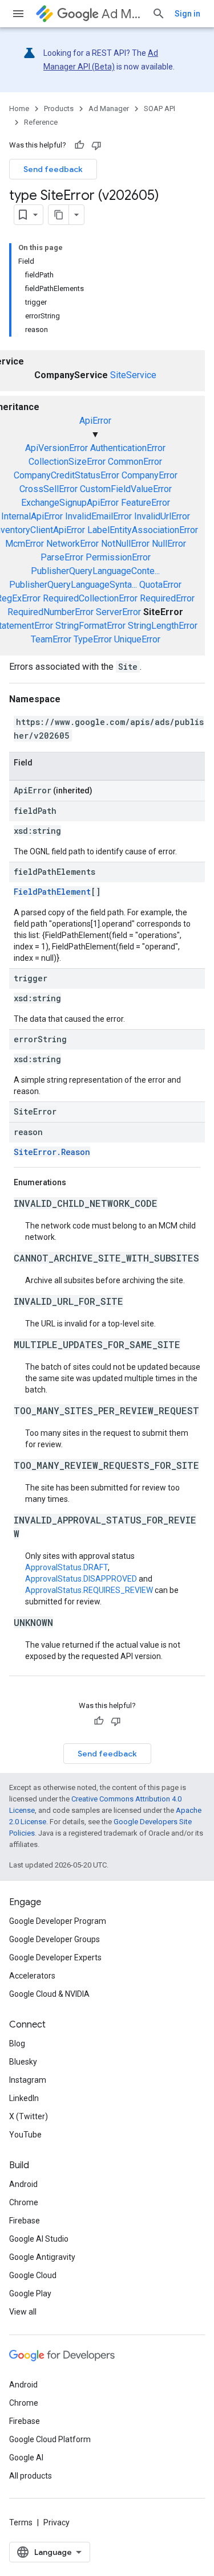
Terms (21, 2522)
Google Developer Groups (54, 1939)
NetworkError (72, 544)
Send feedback (53, 169)
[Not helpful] (96, 145)
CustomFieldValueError (126, 489)
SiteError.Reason (52, 1152)
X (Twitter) (29, 2116)
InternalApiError (32, 516)
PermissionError (118, 557)
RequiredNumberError (51, 612)
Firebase (25, 2221)
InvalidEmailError (98, 516)
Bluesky (23, 2062)
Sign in (187, 14)
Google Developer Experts (55, 1957)
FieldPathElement (52, 892)
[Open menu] (18, 14)
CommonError (135, 462)
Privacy (56, 2522)
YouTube (25, 2135)
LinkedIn (24, 2098)
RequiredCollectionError (90, 598)
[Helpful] (79, 145)
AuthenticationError (128, 448)
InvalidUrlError (162, 516)
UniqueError (137, 639)
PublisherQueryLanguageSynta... (73, 585)
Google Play (30, 2294)
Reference (41, 122)
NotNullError (125, 544)
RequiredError (167, 598)
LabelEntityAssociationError (143, 530)
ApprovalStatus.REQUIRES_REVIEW (89, 1590)
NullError (169, 544)
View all (23, 2312)
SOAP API (160, 108)
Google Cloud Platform (50, 2439)
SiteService (133, 375)
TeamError (51, 639)
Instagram (28, 2080)
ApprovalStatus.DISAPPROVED (81, 1579)
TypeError (93, 639)
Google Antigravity (42, 2257)
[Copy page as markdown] (59, 215)
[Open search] (159, 14)
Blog (17, 2043)
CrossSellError (49, 489)
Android (23, 2184)
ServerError (118, 612)
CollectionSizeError (67, 462)
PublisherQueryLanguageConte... (95, 571)
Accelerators (32, 1976)
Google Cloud (33, 2275)
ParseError (62, 557)
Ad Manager (122, 14)
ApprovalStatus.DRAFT (66, 1567)
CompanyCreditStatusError (66, 475)
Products (59, 108)
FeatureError (146, 503)
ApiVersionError (56, 448)
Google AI (26, 2458)
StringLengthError (163, 626)
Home (19, 108)
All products (31, 2476)
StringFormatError (90, 626)
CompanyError (150, 475)
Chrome (24, 2202)
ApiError (95, 421)
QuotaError (160, 585)
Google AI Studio (39, 2239)
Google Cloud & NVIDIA (49, 1994)
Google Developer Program (58, 1921)
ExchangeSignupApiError (70, 503)
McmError (25, 544)
